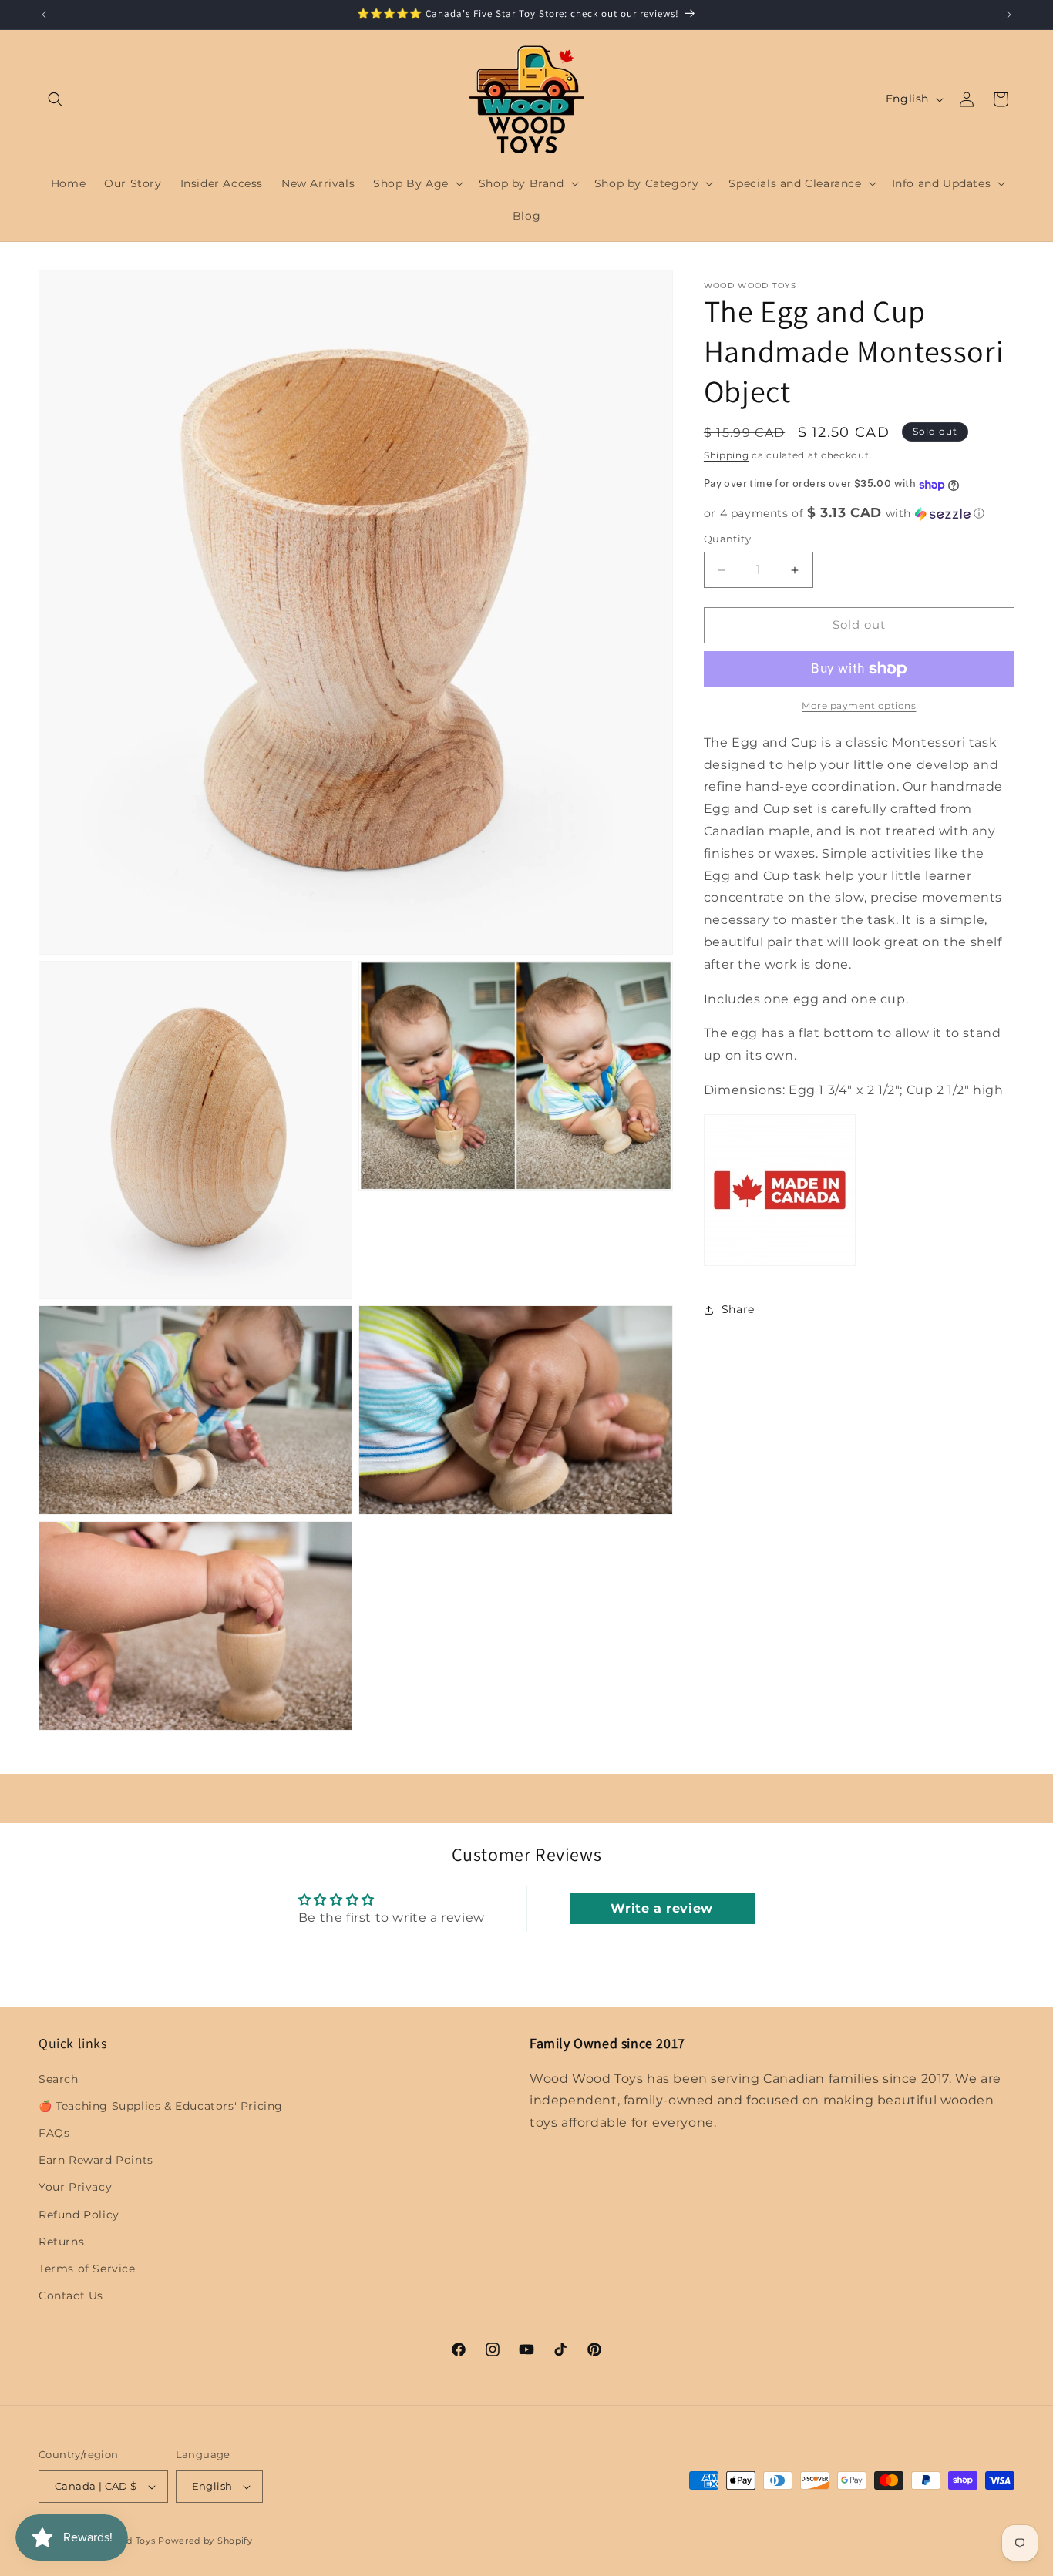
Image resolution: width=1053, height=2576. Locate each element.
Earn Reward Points (96, 2160)
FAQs (54, 2133)
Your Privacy (75, 2187)
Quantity (727, 539)
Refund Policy (79, 2214)
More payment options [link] (859, 705)
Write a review (661, 1909)
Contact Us (71, 2296)
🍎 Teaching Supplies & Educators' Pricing (161, 2106)
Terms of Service (87, 2269)
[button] (56, 99)
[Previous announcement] (44, 15)
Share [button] (738, 1310)
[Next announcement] (1009, 15)
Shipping (727, 455)
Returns (61, 2242)
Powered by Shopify (205, 2541)
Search (59, 2078)
